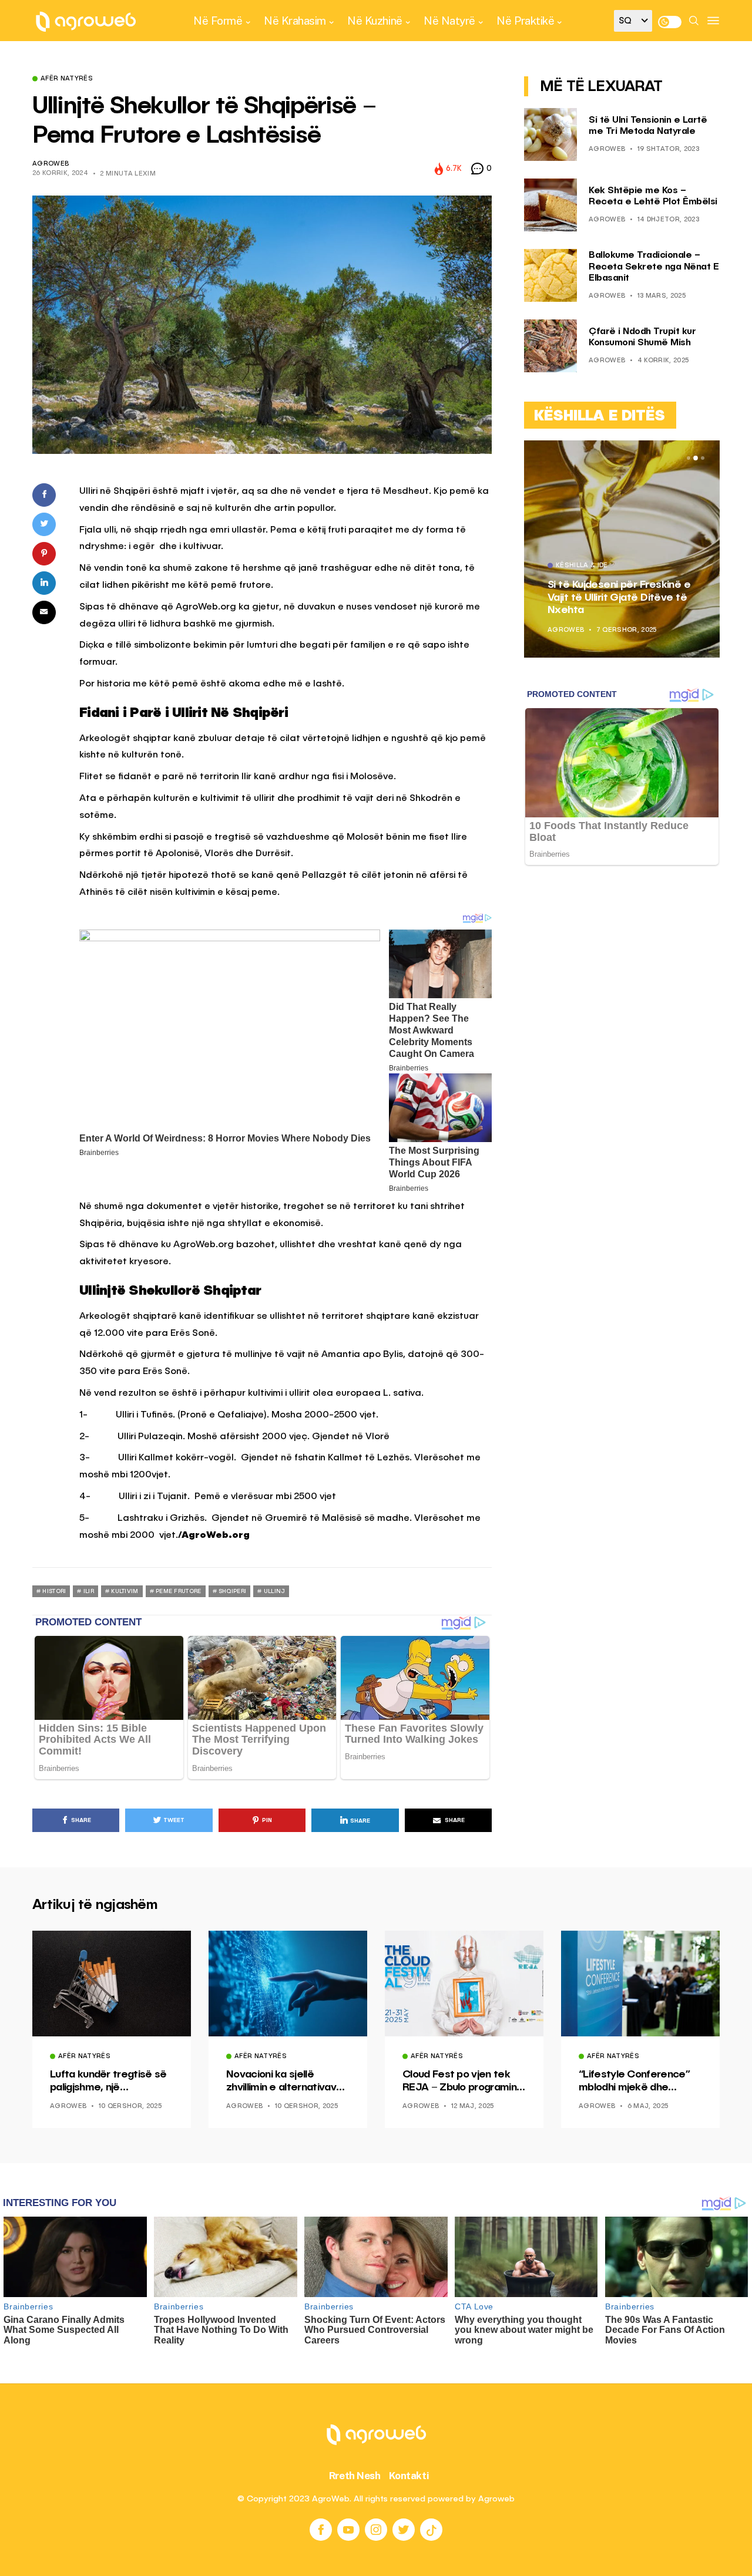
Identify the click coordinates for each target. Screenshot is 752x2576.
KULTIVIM (125, 1591)
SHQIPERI (232, 1591)
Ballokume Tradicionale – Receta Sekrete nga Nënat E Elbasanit (654, 267)
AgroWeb (51, 164)
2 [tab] (696, 458)
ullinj (275, 1591)
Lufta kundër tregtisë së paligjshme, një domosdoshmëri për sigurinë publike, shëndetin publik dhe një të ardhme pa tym (108, 2082)
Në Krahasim (295, 21)
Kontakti (409, 2476)
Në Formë (218, 21)
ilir (89, 1591)
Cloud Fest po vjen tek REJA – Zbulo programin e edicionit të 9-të (464, 2082)
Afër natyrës (67, 79)
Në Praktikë (525, 21)
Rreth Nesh (355, 2476)
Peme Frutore (179, 1591)
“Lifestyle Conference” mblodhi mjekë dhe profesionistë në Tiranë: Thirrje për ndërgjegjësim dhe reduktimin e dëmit (638, 2082)
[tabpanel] (622, 549)
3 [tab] (703, 458)
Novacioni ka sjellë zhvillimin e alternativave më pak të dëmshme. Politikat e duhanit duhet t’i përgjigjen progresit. (284, 2082)
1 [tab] (689, 458)
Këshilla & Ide (582, 566)
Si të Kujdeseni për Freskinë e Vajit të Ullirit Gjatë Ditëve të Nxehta (619, 597)
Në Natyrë (449, 21)
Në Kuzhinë (375, 21)
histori (54, 1591)
